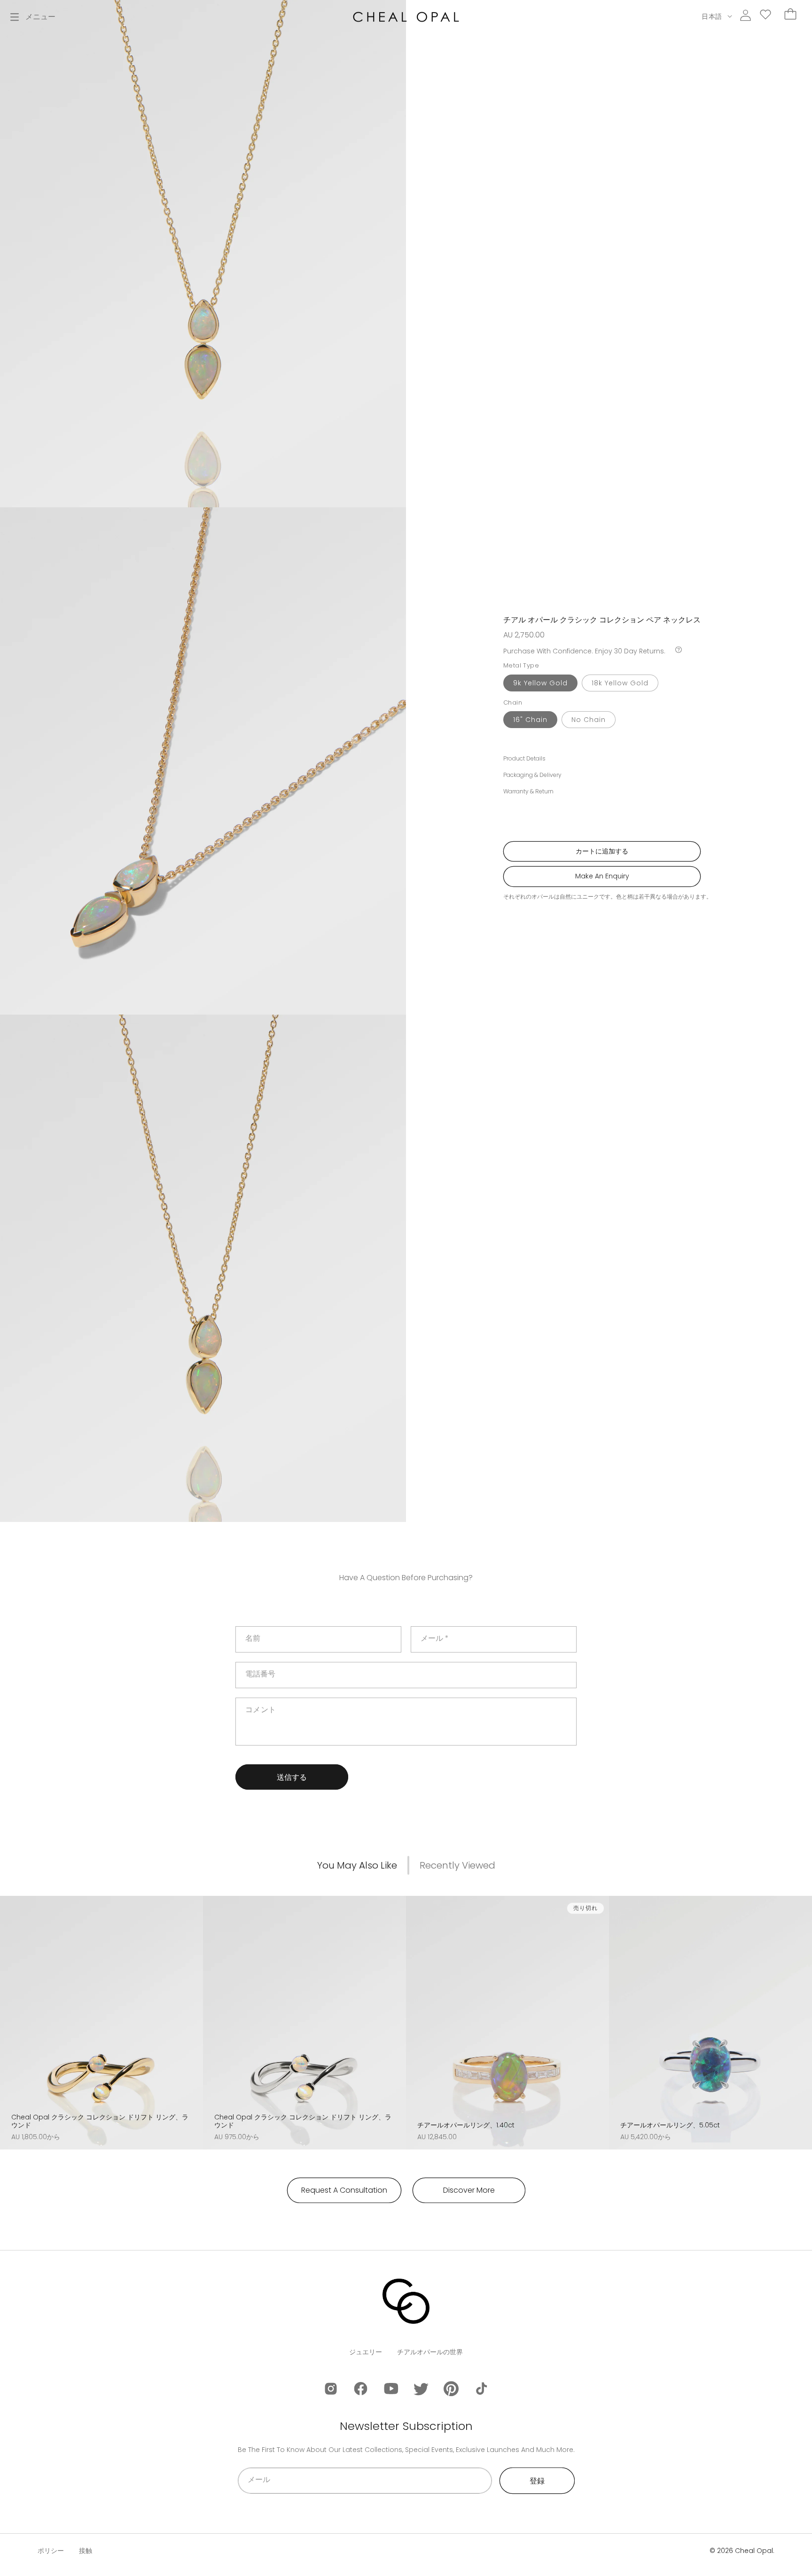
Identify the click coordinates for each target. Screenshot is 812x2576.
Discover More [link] (469, 2190)
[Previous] (10, 2012)
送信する (292, 1777)
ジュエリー (366, 2352)
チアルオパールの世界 (430, 2352)
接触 (86, 2551)
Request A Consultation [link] (344, 2190)
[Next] (193, 2012)
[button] (33, 17)
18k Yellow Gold (620, 683)
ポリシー (51, 2551)
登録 (537, 2481)
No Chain (589, 720)
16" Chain (530, 720)
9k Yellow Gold (540, 683)
